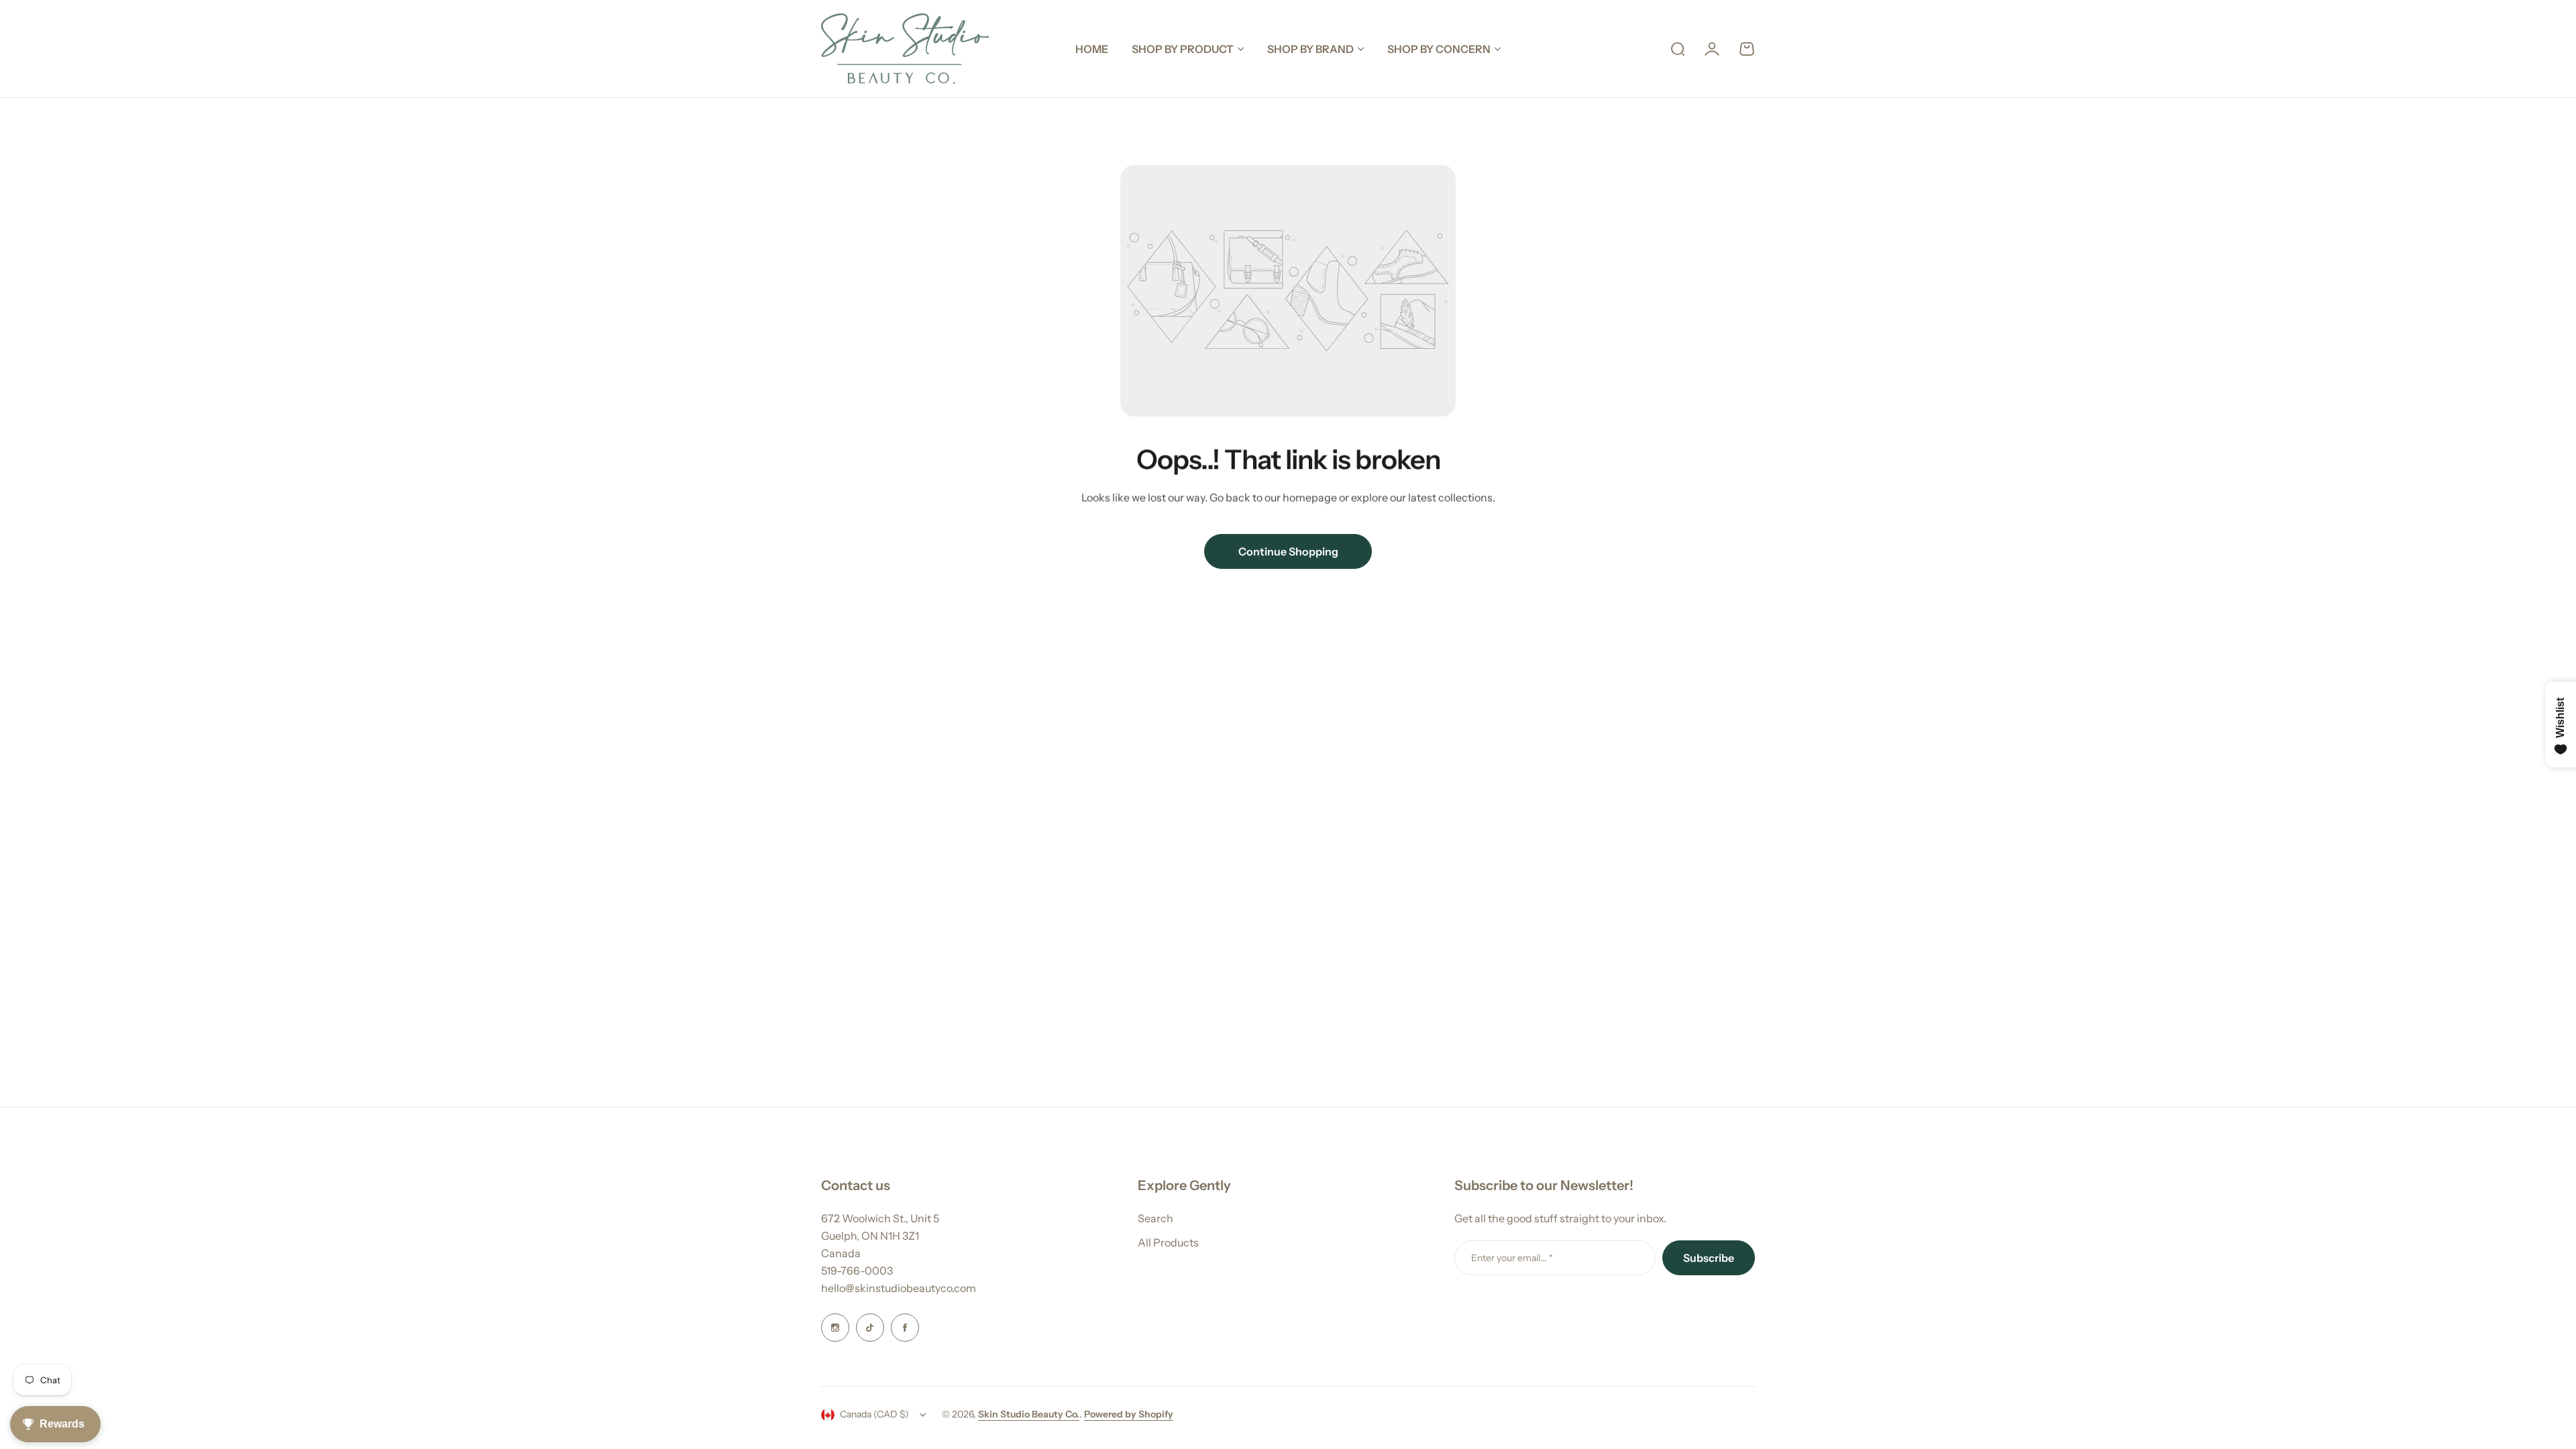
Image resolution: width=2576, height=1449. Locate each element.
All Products (1168, 1242)
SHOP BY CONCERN (1439, 49)
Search (1156, 1218)
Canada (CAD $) (874, 1414)
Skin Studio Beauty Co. (1029, 1414)
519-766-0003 (857, 1271)
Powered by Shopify (1129, 1414)
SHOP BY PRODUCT (1183, 49)
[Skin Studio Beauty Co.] (905, 49)
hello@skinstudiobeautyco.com (899, 1288)
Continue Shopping (1288, 551)
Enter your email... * (1512, 1258)
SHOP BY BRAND (1310, 49)
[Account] (1712, 49)
